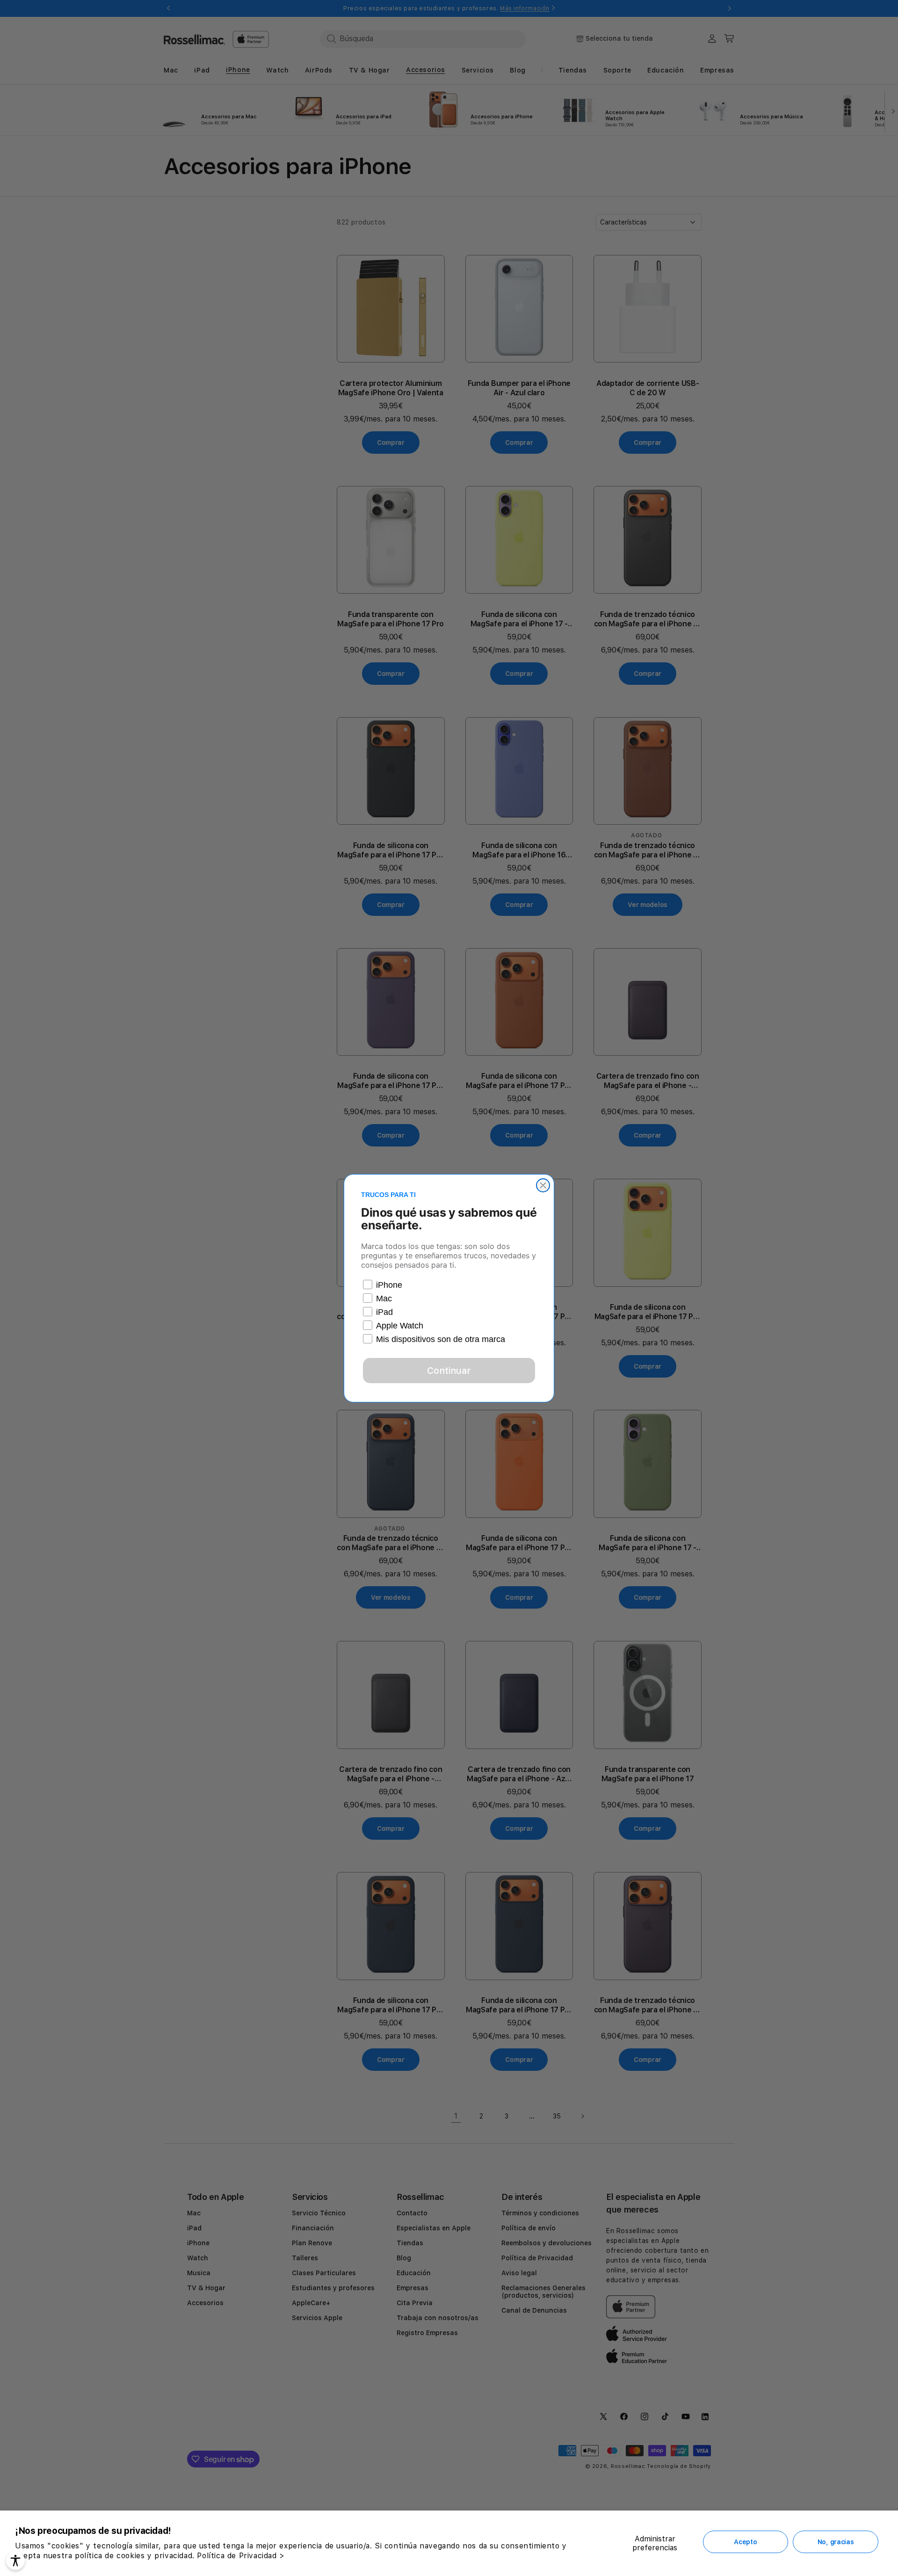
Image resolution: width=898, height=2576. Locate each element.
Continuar (449, 1371)
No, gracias (836, 2542)
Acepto (745, 2542)
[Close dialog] (543, 1185)
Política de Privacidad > (241, 2556)
